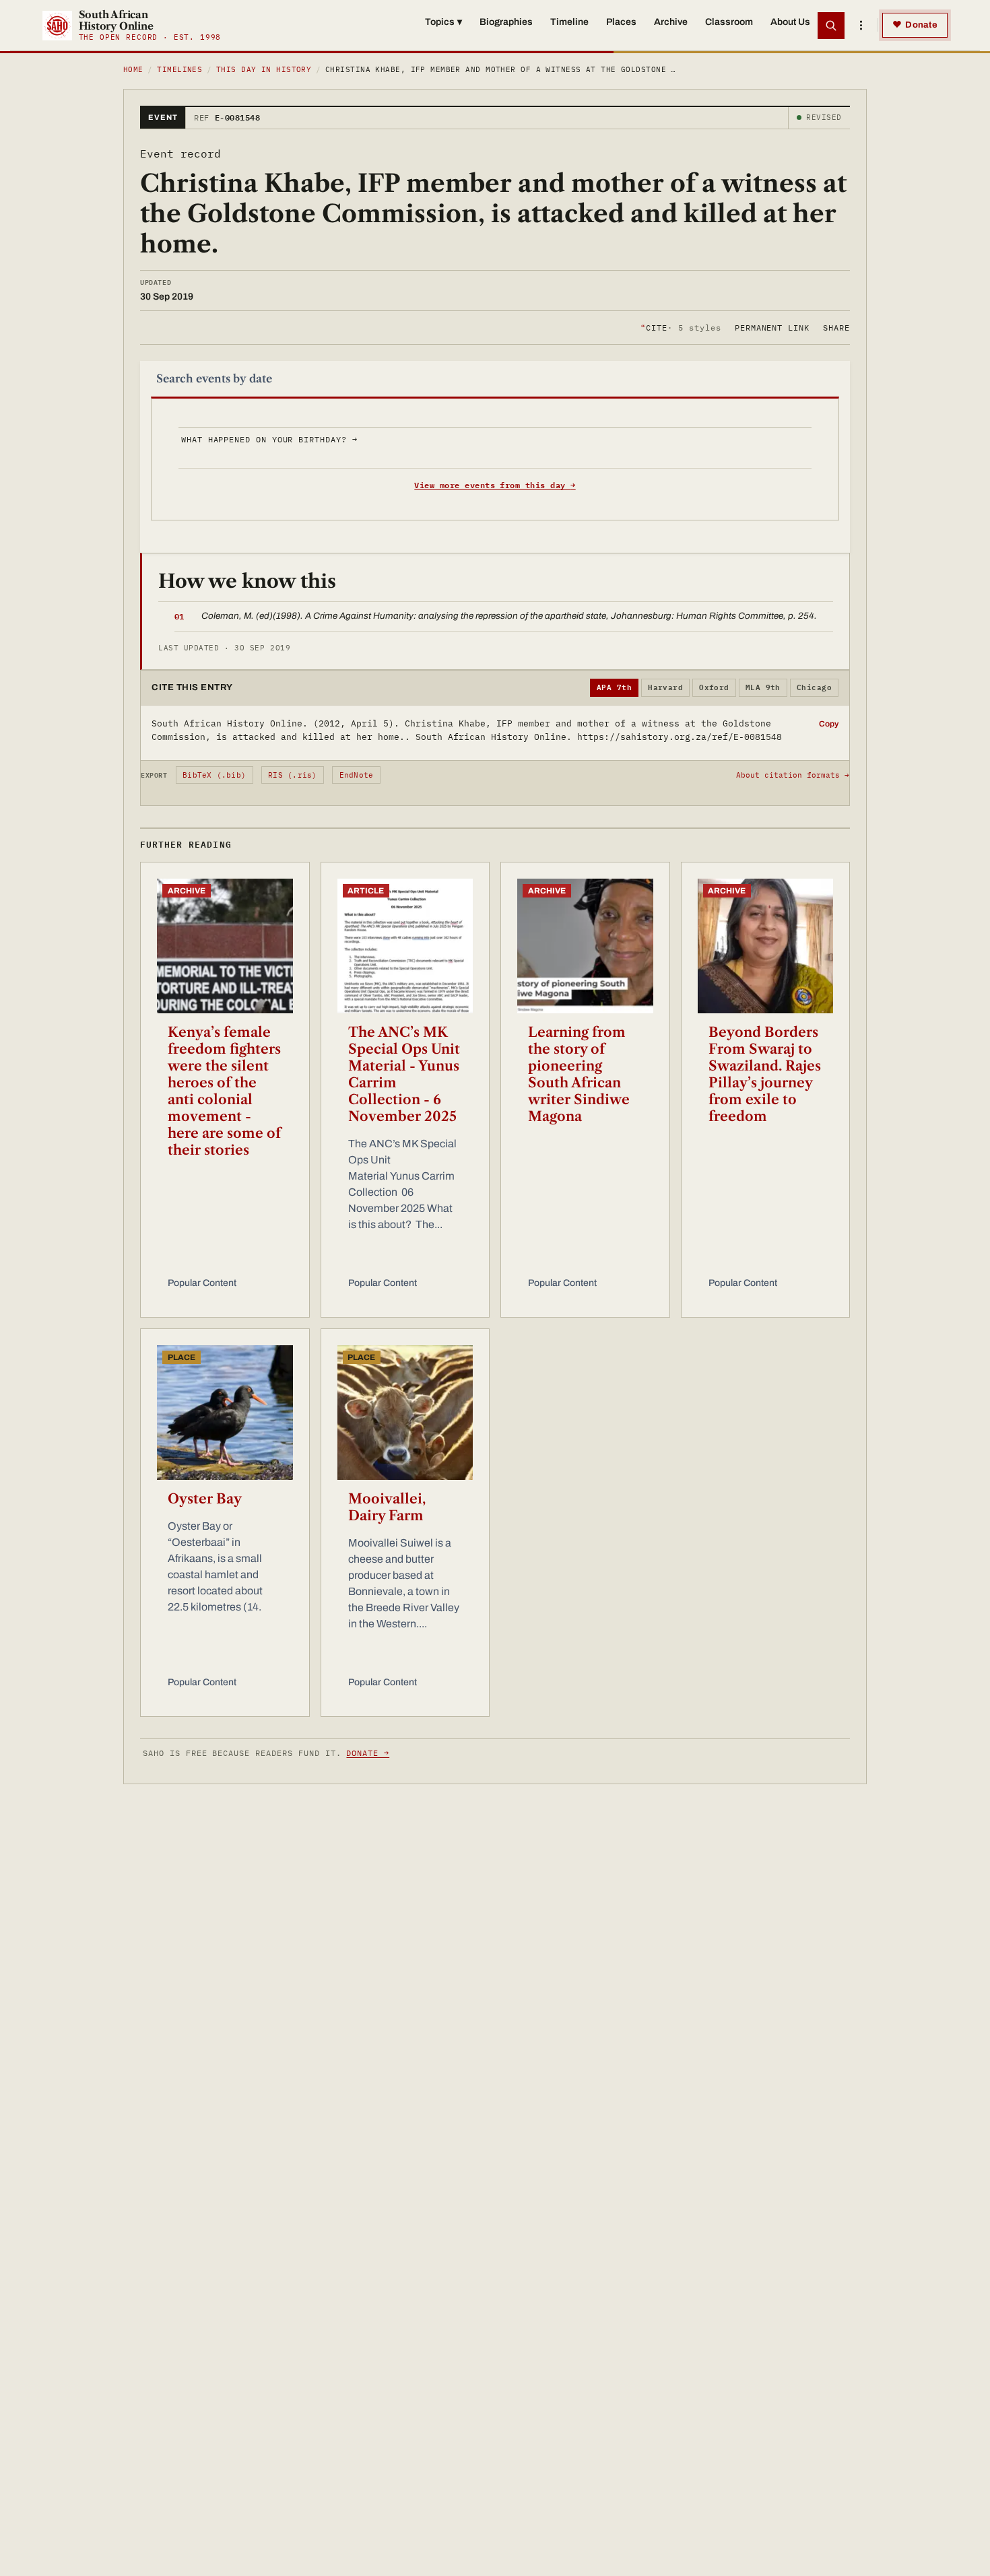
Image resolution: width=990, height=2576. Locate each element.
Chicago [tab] (814, 687)
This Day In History (264, 69)
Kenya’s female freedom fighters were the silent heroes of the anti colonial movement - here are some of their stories (224, 1091)
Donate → (368, 1753)
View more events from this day (495, 485)
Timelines (179, 69)
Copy (829, 724)
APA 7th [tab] (614, 687)
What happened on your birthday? (269, 439)
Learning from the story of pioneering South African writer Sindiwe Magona (579, 1074)
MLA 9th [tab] (763, 687)
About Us (790, 22)
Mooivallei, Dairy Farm (387, 1507)
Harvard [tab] (665, 687)
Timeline (569, 22)
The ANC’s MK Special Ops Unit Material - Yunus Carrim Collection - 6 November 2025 (404, 1074)
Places (621, 22)
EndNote (357, 775)
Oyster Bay (205, 1499)
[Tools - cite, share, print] (861, 26)
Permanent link (772, 327)
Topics (443, 22)
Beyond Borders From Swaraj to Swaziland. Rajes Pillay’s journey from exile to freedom (765, 1074)
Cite (681, 327)
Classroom (729, 22)
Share (836, 327)
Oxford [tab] (714, 687)
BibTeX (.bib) (214, 775)
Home (133, 69)
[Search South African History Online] (831, 26)
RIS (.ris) (292, 775)
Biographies (506, 22)
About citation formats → (793, 775)
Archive (671, 22)
